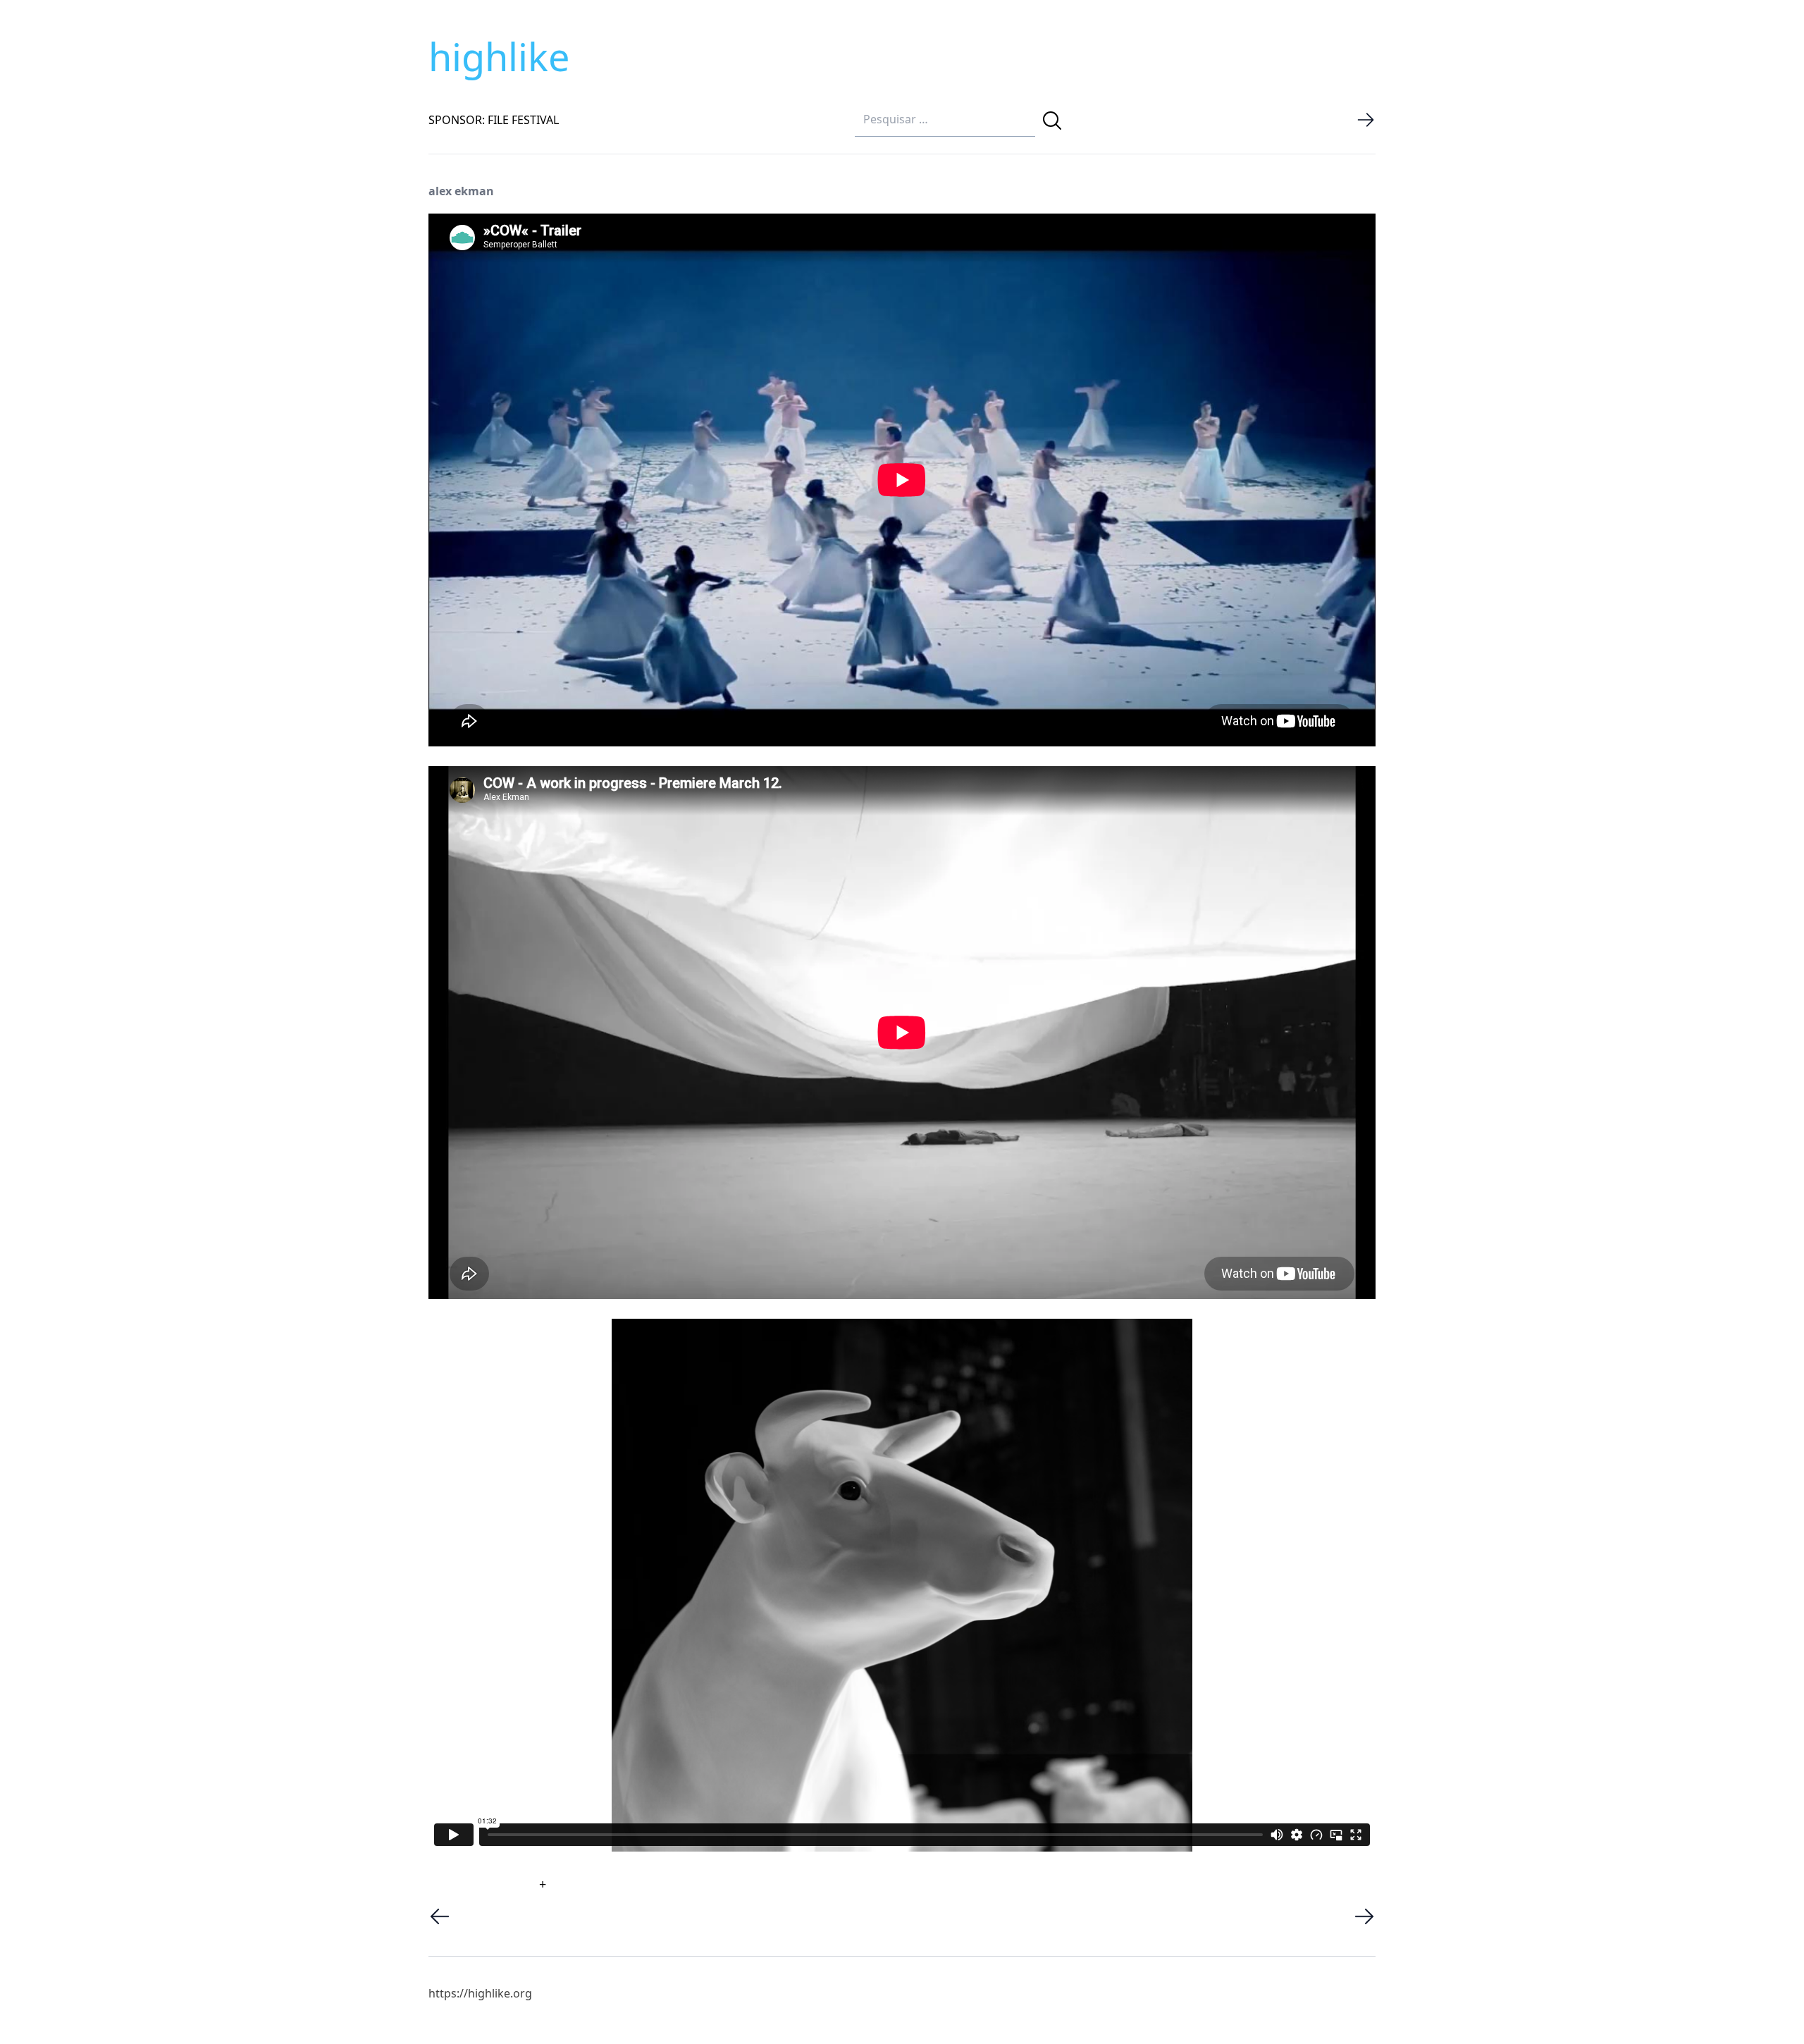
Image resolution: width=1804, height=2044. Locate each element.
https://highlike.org (480, 1993)
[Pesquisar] (1052, 121)
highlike (499, 56)
